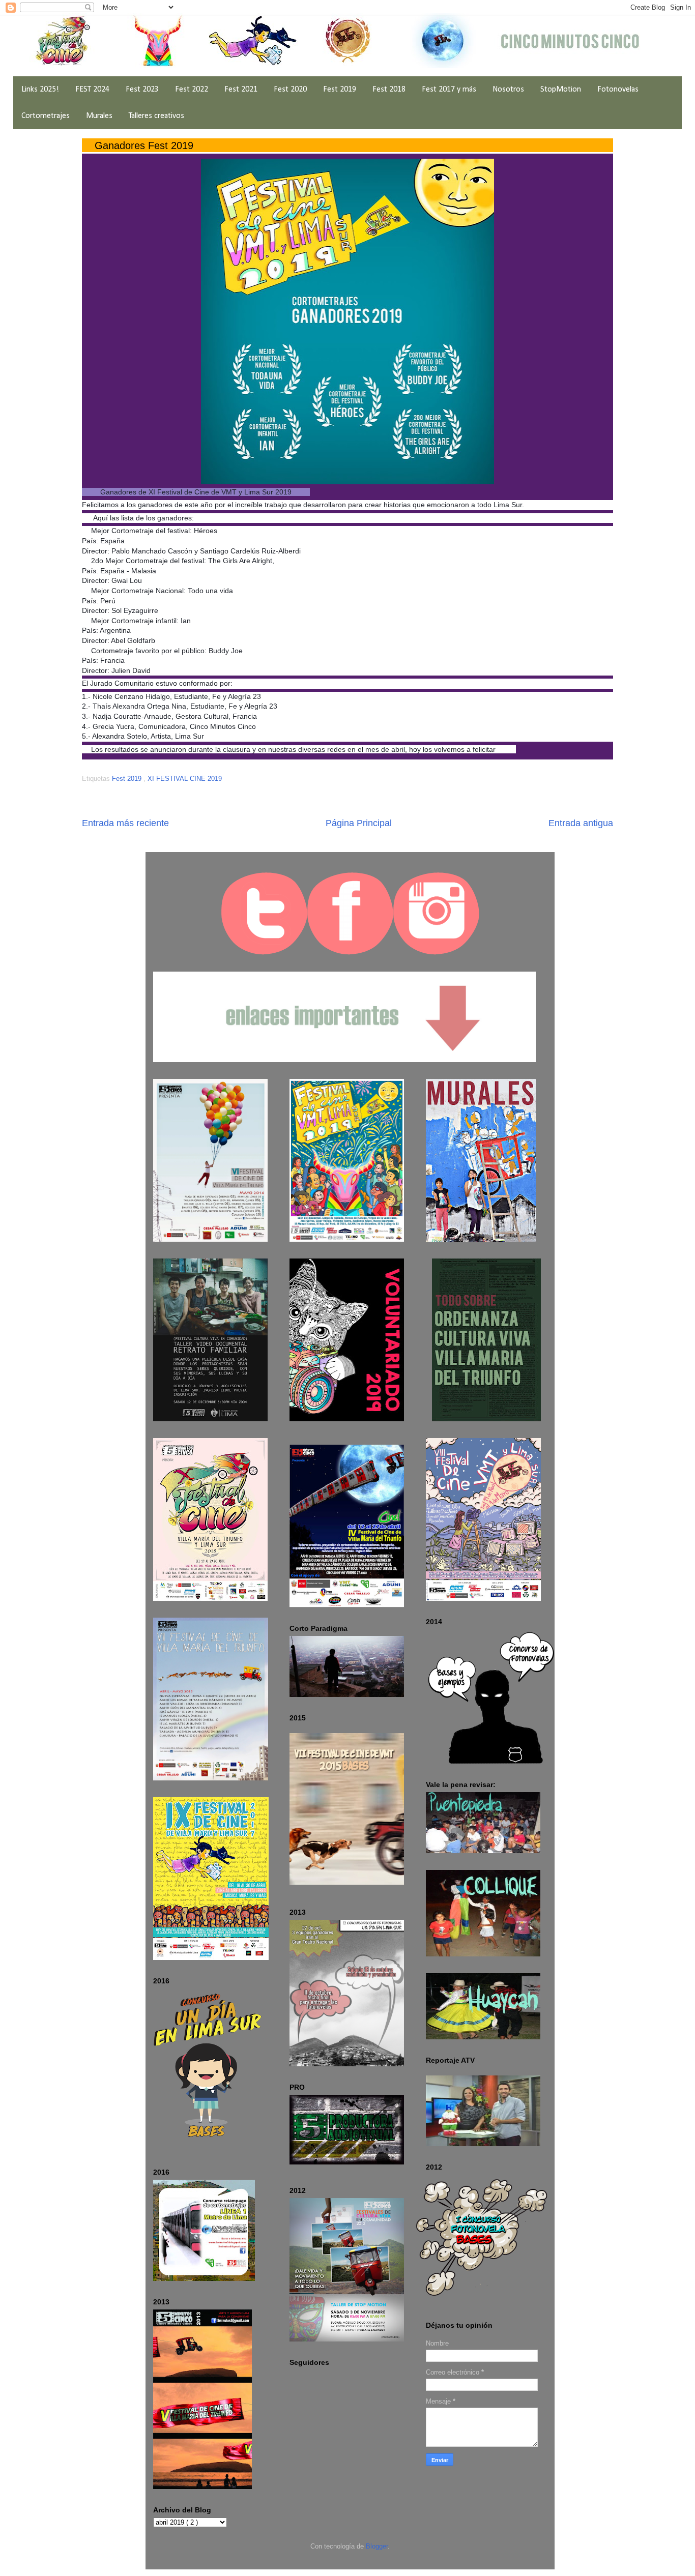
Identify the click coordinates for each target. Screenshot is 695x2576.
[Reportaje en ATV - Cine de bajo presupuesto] (483, 2144)
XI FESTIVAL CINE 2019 (185, 779)
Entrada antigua (581, 823)
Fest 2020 (290, 90)
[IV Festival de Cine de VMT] (347, 1527)
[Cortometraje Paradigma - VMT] (347, 1695)
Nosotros (508, 90)
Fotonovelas (618, 90)
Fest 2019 (340, 90)
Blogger (377, 2546)
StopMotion (561, 90)
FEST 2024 (92, 90)
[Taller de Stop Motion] (347, 2339)
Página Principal (359, 823)
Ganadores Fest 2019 (144, 145)
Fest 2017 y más (449, 90)
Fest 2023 (142, 90)
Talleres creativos (156, 116)
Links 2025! (40, 90)
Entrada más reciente (125, 823)
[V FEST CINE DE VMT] (202, 2487)
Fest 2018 (389, 90)
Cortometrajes (46, 116)
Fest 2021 (241, 90)
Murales (99, 116)
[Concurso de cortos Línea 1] (204, 2279)
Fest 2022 (192, 90)
